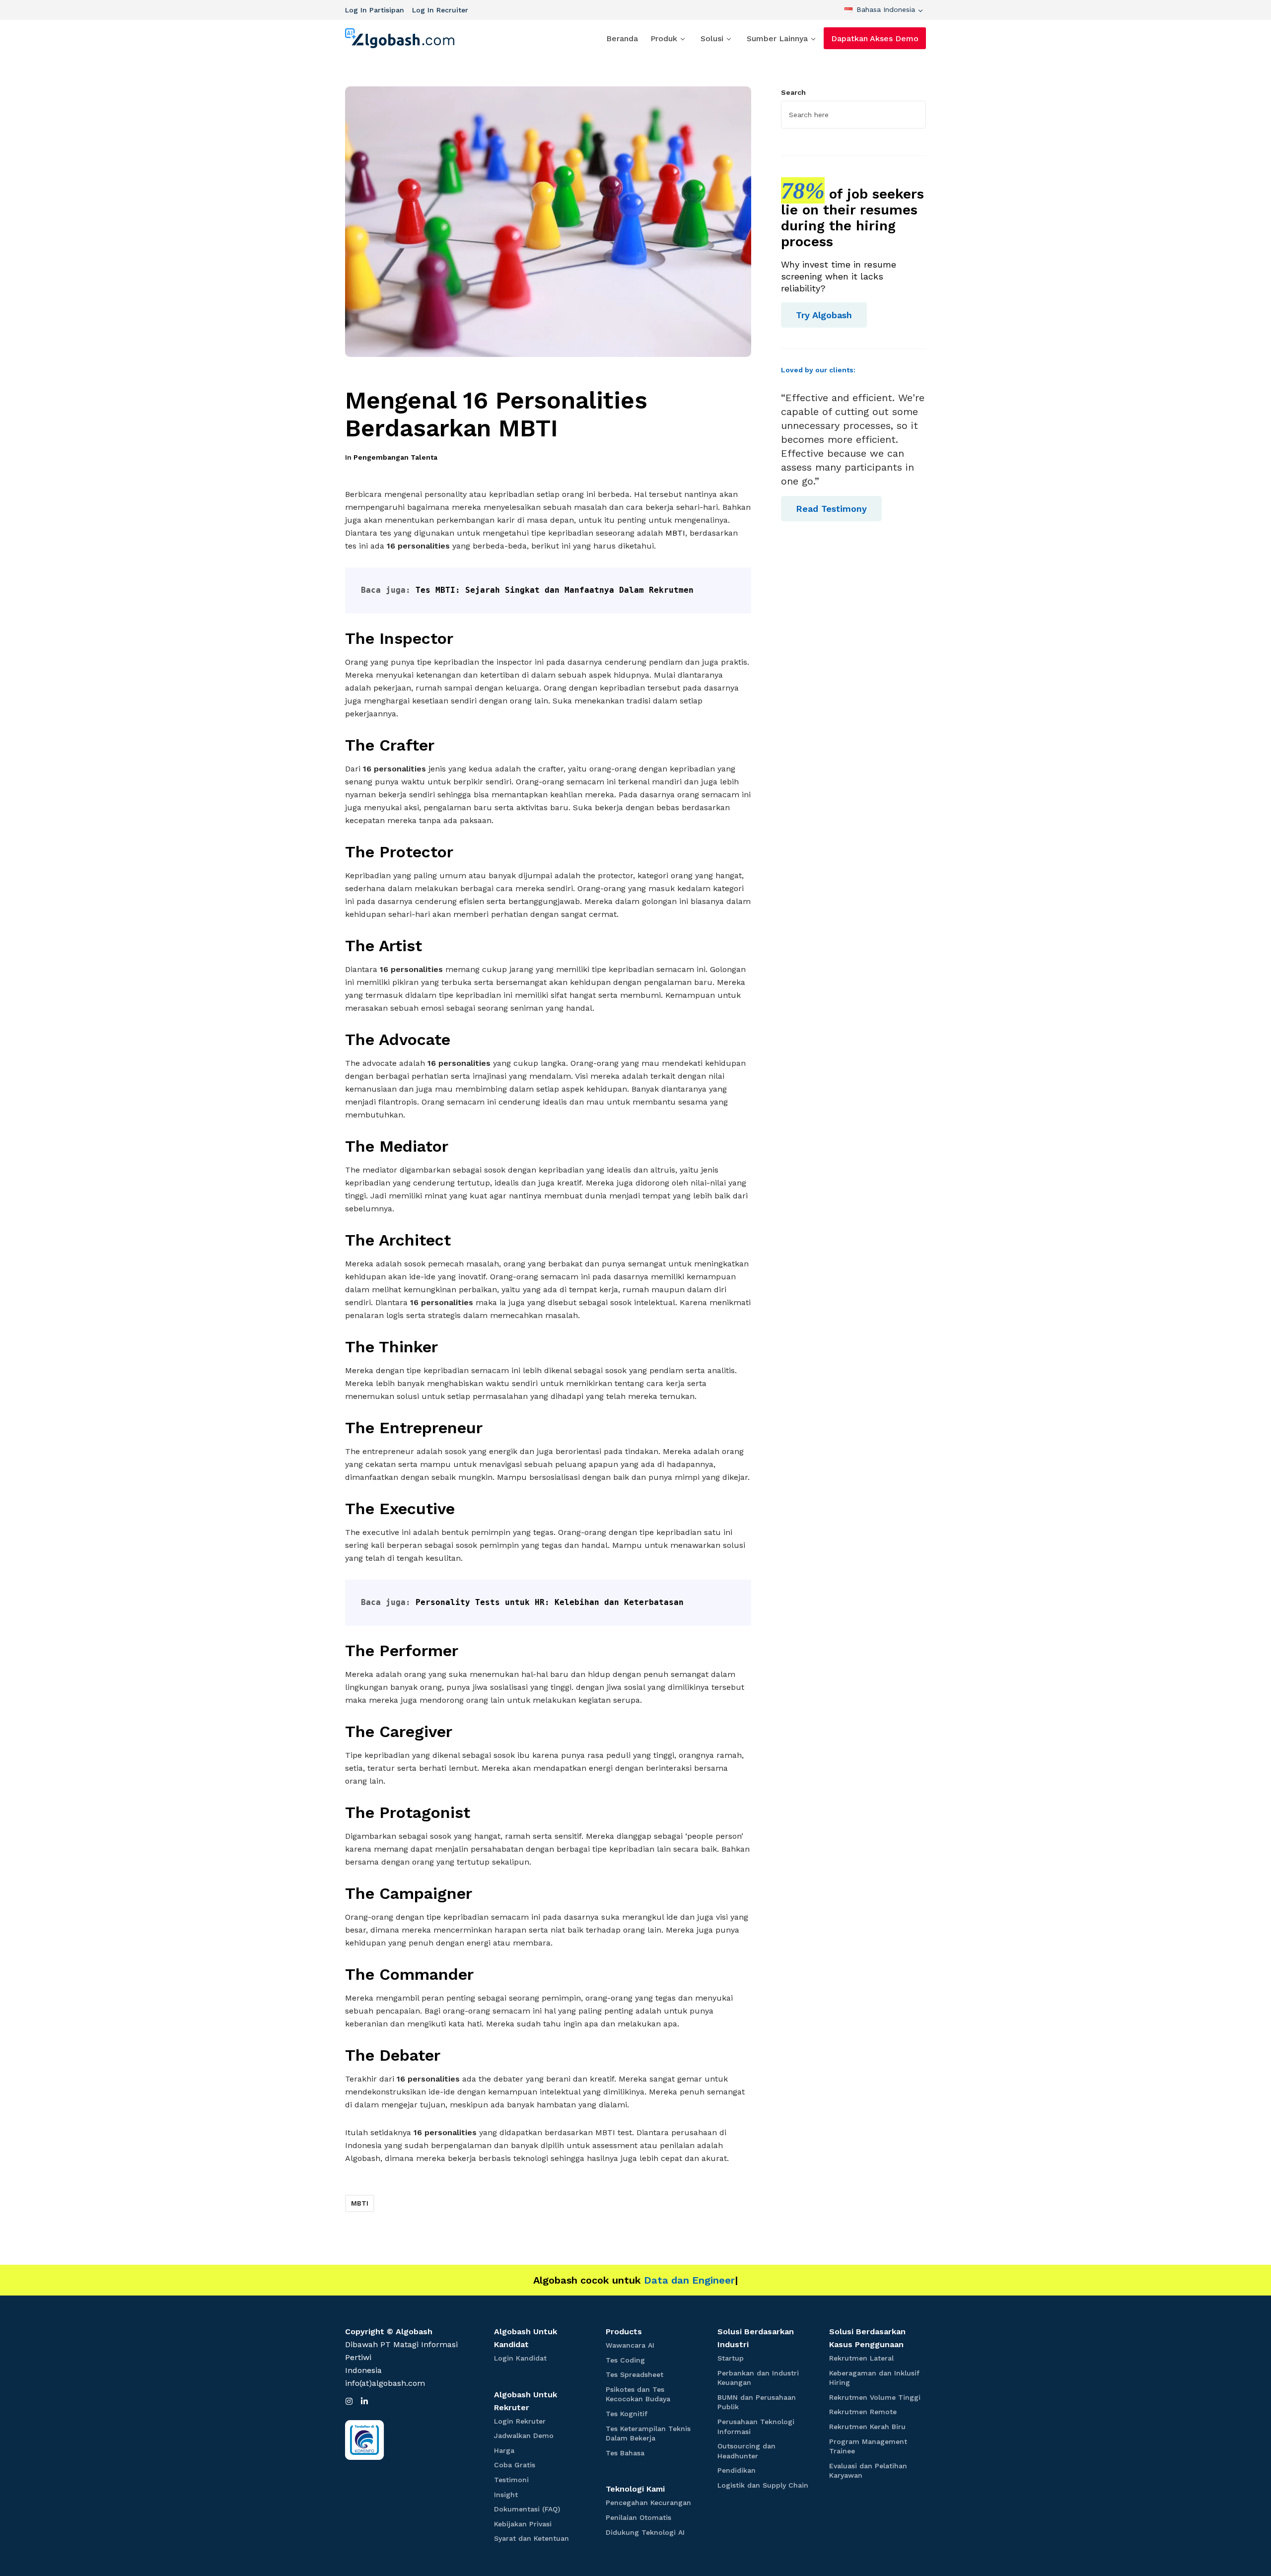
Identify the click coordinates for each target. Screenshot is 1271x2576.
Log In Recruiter (440, 10)
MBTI (675, 533)
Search (793, 92)
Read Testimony (831, 509)
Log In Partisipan (375, 10)
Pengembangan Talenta (395, 457)
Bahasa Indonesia (886, 9)
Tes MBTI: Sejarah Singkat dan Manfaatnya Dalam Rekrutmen (555, 590)
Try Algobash (824, 315)
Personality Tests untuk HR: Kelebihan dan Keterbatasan (550, 1602)
